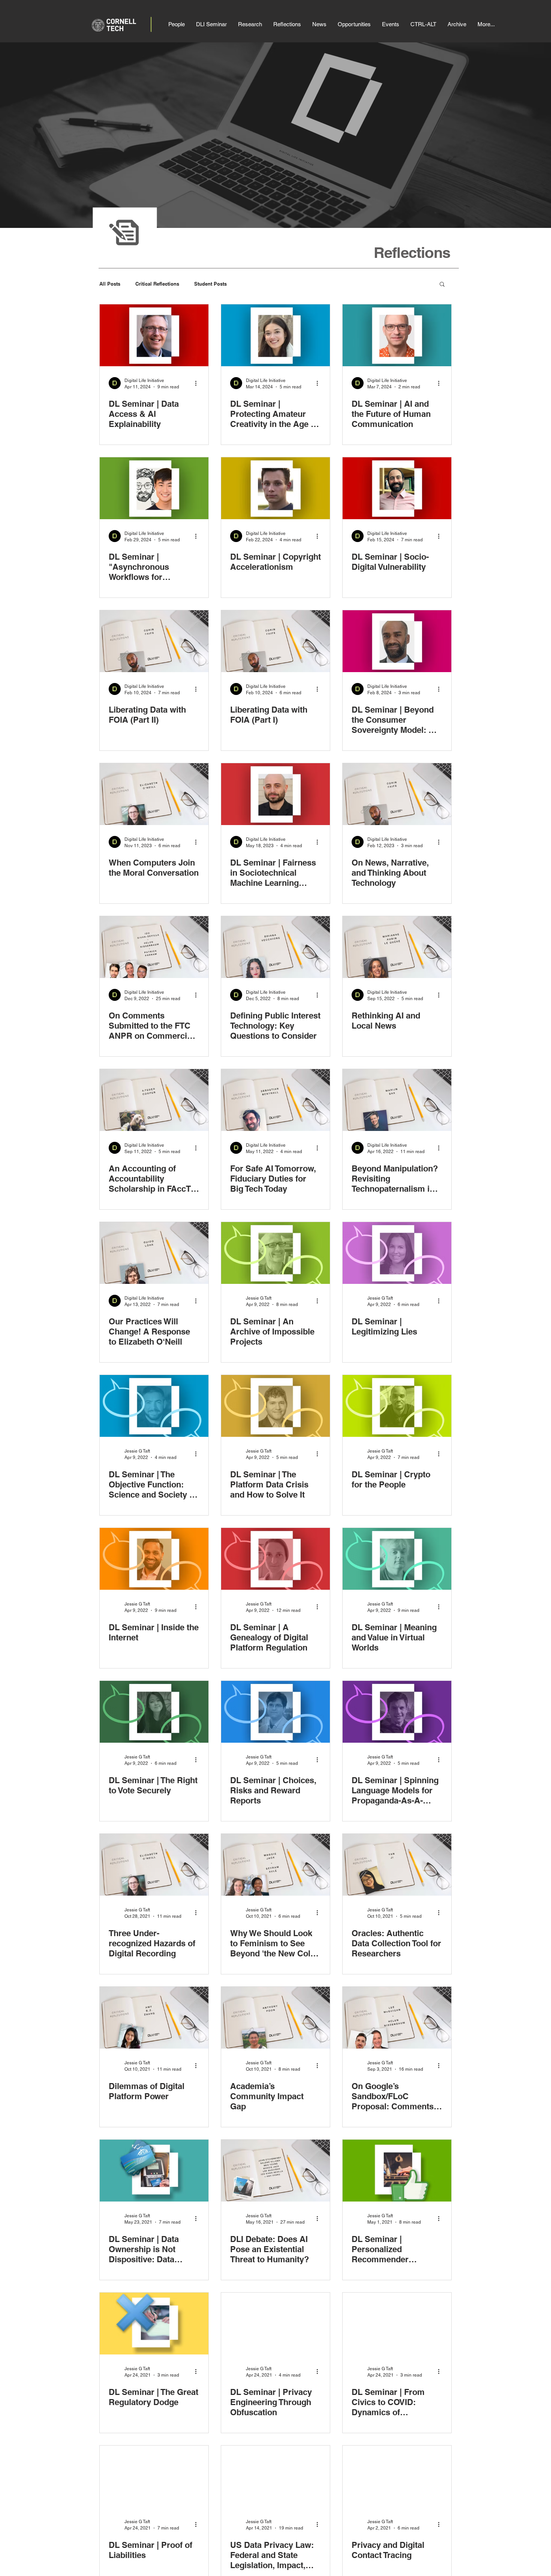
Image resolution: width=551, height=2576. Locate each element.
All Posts (110, 284)
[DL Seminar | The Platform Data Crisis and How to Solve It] (275, 1406)
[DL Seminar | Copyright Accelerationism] (275, 488)
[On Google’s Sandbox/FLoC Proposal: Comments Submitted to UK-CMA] (397, 2018)
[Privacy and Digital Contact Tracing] (397, 2476)
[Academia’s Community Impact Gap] (275, 2018)
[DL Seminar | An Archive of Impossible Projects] (275, 1253)
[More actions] (198, 383)
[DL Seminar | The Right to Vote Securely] (154, 1712)
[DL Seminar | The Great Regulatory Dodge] (154, 2324)
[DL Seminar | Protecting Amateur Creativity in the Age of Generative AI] (275, 335)
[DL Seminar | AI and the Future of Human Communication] (397, 335)
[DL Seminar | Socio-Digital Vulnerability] (397, 488)
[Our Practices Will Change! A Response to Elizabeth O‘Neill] (154, 1253)
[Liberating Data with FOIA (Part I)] (275, 641)
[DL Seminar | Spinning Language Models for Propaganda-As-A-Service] (397, 1712)
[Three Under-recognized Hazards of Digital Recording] (154, 1865)
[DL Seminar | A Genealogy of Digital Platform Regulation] (275, 1559)
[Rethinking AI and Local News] (397, 947)
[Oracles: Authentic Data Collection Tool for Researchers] (397, 1865)
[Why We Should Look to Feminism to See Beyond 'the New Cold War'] (275, 1865)
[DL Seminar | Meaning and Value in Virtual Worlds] (397, 1559)
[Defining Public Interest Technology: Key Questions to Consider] (275, 947)
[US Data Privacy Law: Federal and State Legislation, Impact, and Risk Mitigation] (275, 2476)
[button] (442, 285)
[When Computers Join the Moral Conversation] (154, 794)
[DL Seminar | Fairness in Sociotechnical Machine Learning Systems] (275, 794)
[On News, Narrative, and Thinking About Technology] (397, 794)
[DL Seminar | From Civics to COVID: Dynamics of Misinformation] (397, 2324)
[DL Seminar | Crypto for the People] (397, 1406)
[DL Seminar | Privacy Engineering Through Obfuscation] (275, 2324)
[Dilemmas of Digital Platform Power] (154, 2018)
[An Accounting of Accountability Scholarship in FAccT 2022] (154, 1100)
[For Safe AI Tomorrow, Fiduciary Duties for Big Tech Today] (275, 1100)
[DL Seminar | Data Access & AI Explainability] (154, 335)
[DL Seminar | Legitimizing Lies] (397, 1253)
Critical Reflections (157, 284)
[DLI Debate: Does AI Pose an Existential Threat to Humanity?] (275, 2171)
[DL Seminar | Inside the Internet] (154, 1559)
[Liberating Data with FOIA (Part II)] (154, 641)
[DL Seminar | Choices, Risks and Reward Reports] (275, 1712)
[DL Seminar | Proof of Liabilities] (154, 2476)
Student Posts (210, 284)
